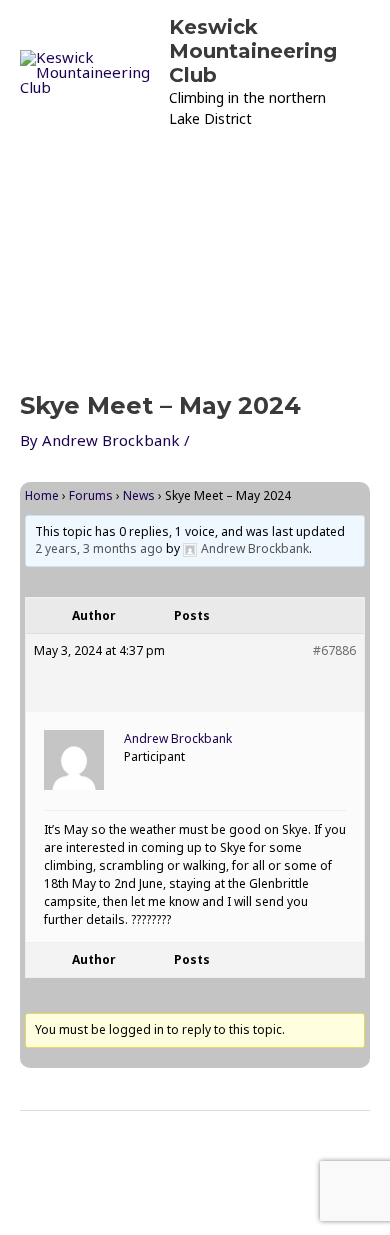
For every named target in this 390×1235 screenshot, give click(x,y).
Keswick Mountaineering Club (253, 51)
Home (42, 495)
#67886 (334, 650)
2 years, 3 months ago (99, 548)
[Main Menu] (40, 167)
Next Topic (195, 1153)
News (139, 495)
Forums (91, 495)
